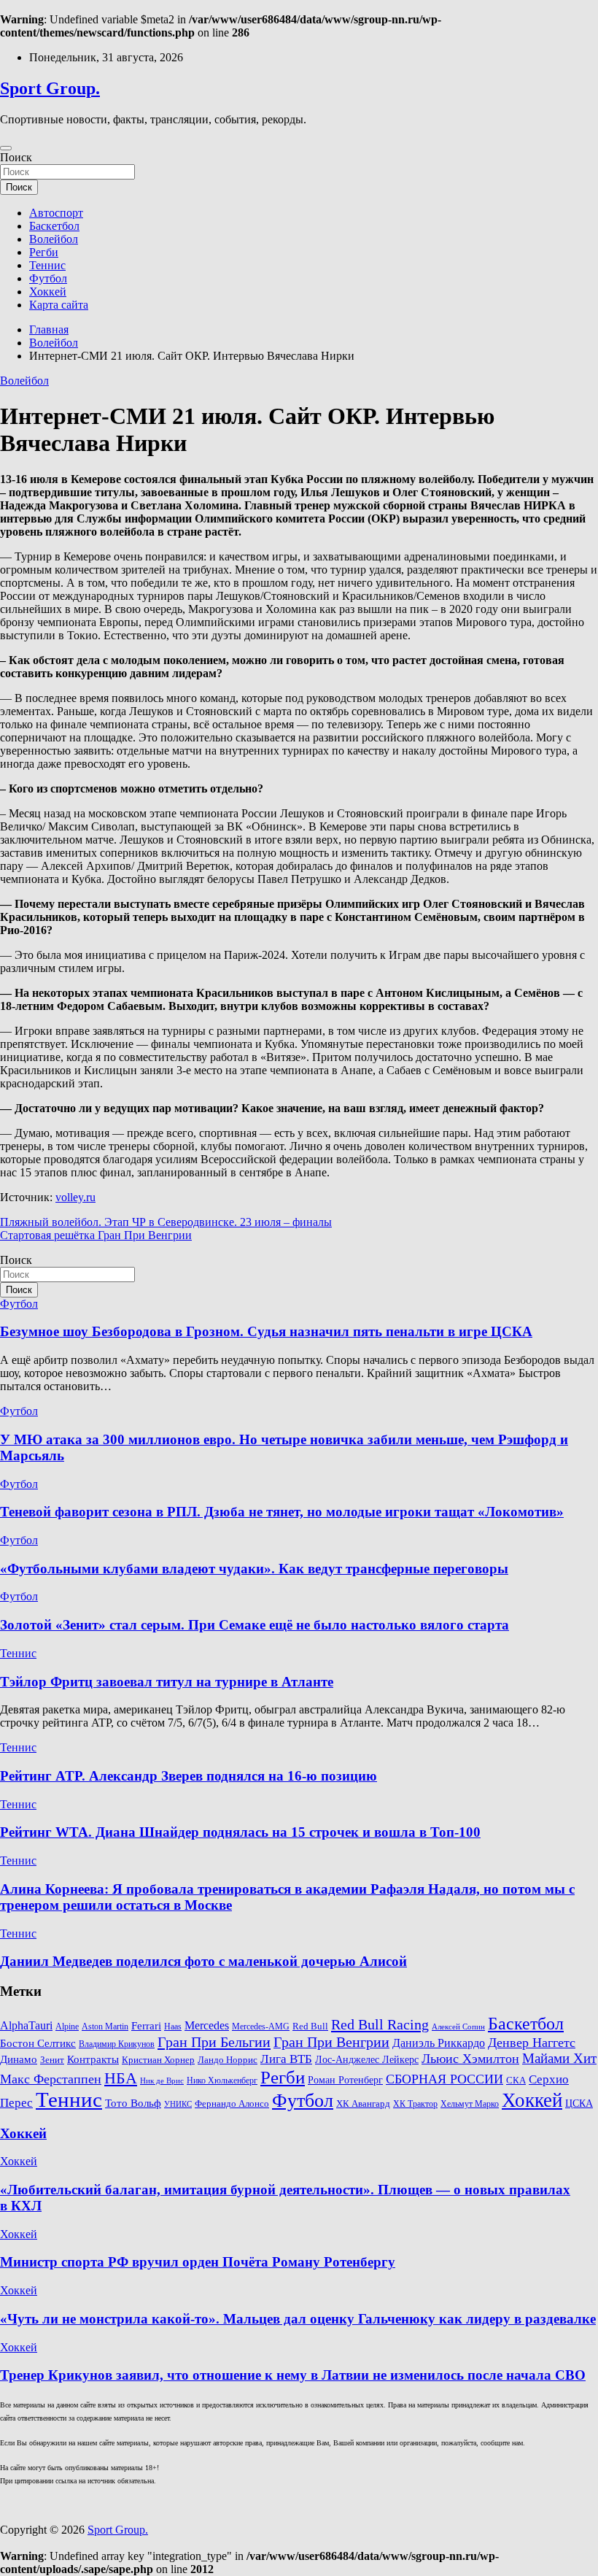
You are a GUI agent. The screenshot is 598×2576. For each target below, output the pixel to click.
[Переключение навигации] (6, 148)
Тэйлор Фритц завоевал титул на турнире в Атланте (167, 1682)
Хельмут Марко (470, 2104)
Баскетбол (54, 226)
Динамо (19, 2059)
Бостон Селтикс (38, 2043)
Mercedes (207, 2025)
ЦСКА (579, 2103)
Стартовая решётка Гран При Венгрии (96, 1235)
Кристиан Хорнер (158, 2060)
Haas (173, 2027)
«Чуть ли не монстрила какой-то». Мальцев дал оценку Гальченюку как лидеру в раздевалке (298, 2319)
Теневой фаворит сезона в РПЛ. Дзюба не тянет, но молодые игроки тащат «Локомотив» (282, 1512)
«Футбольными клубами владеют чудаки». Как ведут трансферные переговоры (254, 1569)
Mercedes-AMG (261, 2027)
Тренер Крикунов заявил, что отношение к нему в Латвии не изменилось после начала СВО (293, 2375)
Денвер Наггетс (532, 2043)
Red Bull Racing (380, 2024)
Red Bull (310, 2027)
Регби (44, 252)
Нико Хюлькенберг (222, 2081)
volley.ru (75, 1197)
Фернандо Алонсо (232, 2104)
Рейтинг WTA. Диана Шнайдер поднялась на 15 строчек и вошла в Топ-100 (240, 1832)
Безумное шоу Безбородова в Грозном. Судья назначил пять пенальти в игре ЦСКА (266, 1331)
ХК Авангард (363, 2103)
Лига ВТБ (286, 2059)
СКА (516, 2080)
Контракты (93, 2059)
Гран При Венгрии (331, 2042)
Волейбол (54, 239)
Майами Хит (559, 2058)
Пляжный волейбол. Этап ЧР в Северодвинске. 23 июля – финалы (166, 1222)
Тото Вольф (133, 2103)
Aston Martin (105, 2027)
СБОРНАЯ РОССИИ (444, 2079)
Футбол (48, 278)
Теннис (47, 265)
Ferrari (146, 2026)
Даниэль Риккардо (439, 2043)
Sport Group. (50, 88)
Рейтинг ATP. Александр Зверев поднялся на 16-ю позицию (189, 1776)
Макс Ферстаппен (51, 2079)
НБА (121, 2078)
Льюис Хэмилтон (470, 2059)
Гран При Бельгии (214, 2042)
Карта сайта (59, 305)
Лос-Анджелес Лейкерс (367, 2060)
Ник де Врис (162, 2081)
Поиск (16, 157)
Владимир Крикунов (117, 2044)
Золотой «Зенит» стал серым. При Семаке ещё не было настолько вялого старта (255, 1625)
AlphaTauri (26, 2025)
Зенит (52, 2060)
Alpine (67, 2027)
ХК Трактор (415, 2104)
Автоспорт (56, 213)
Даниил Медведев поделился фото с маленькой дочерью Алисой (203, 1961)
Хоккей (48, 292)
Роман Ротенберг (345, 2080)
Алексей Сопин (458, 2027)
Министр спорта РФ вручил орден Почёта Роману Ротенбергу (198, 2262)
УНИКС (178, 2104)
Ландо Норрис (228, 2060)
